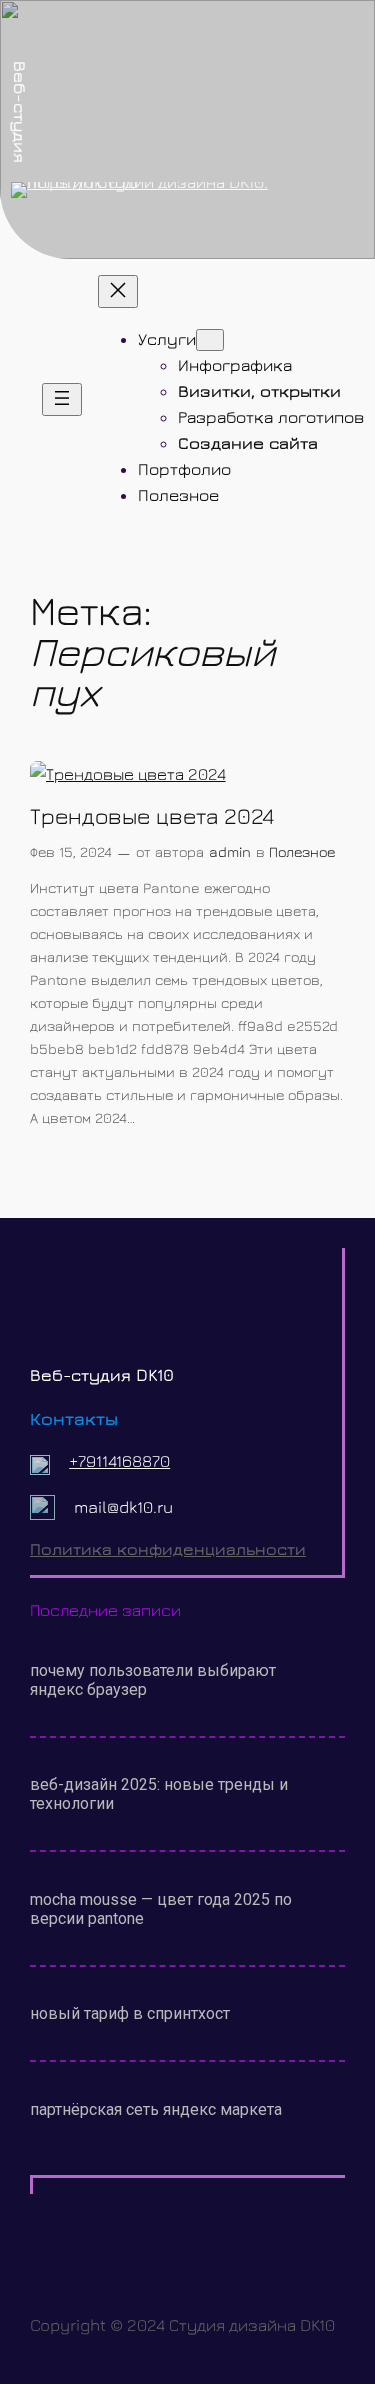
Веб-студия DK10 (102, 1375)
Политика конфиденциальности (168, 1549)
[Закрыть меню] (118, 291)
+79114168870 (119, 1461)
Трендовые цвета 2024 (152, 815)
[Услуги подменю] (210, 340)
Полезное (302, 851)
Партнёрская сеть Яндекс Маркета (156, 2109)
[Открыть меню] (62, 399)
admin (230, 851)
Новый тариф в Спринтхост (130, 2013)
